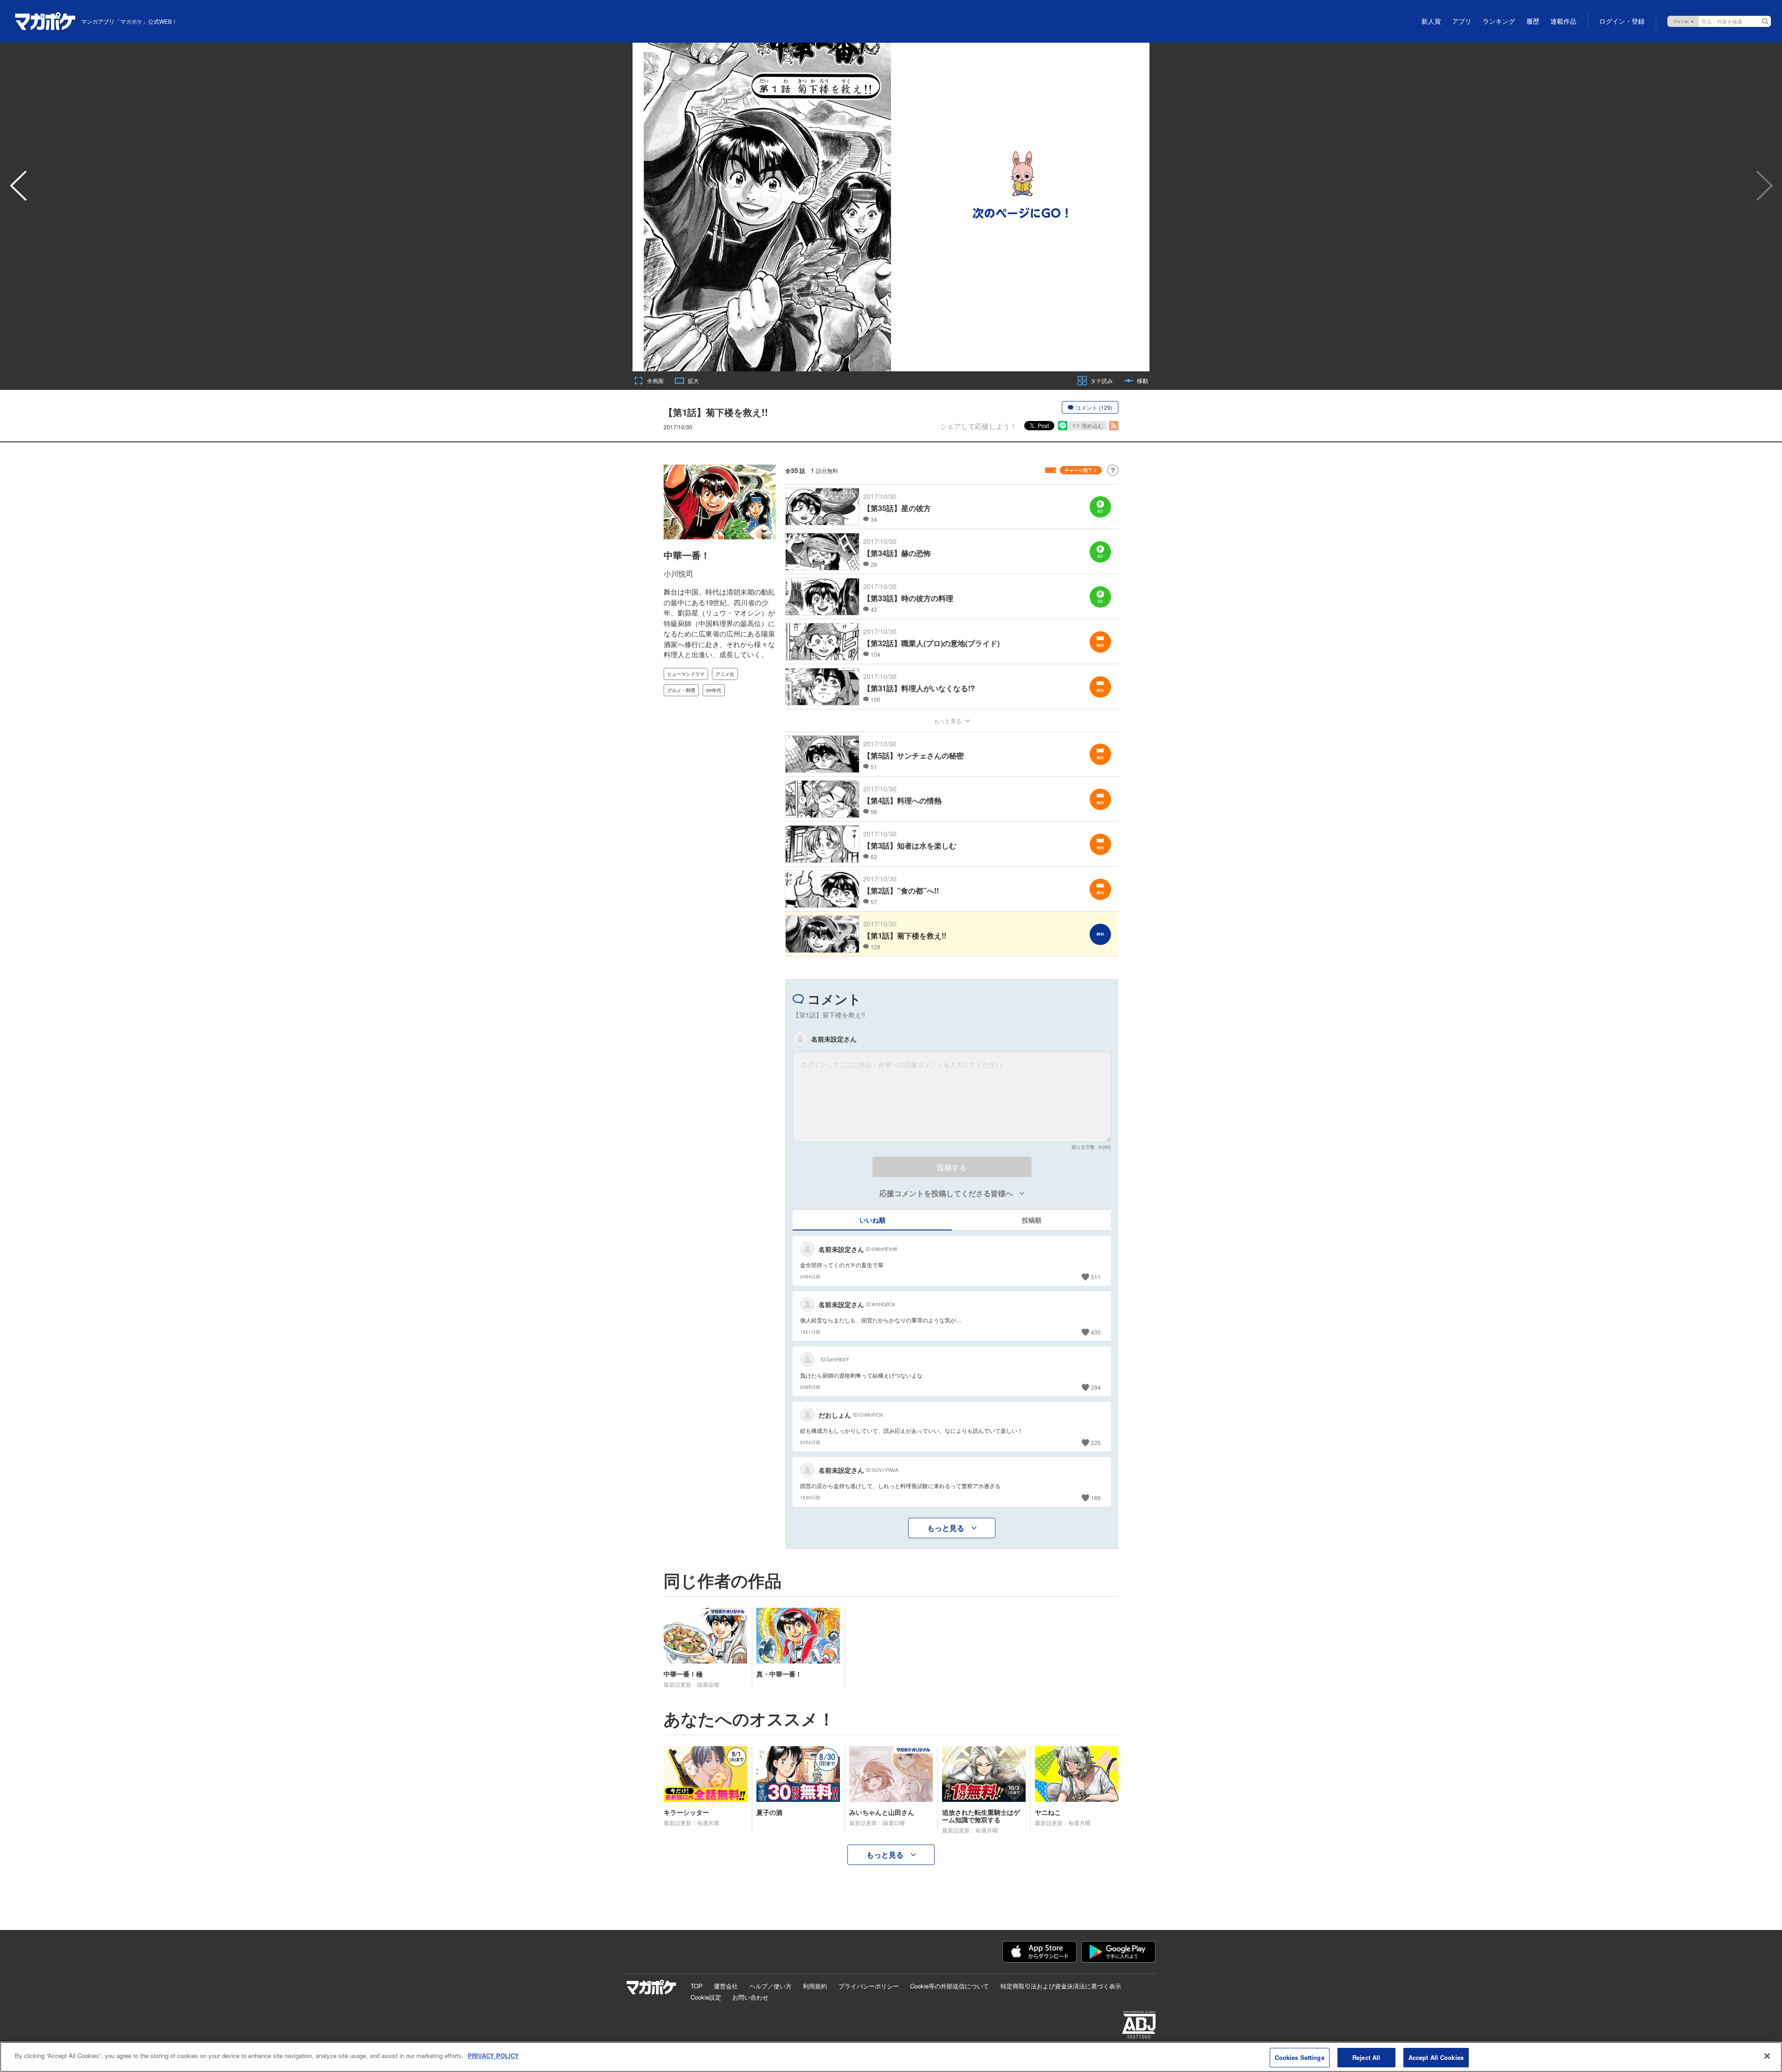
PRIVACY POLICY (493, 2056)
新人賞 (1431, 21)
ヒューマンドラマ (686, 674)
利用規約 (815, 1986)
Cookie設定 (706, 1997)
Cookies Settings (1300, 2057)
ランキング (1499, 21)
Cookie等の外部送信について (949, 1986)
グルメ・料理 (681, 690)
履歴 (1533, 21)
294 (1096, 1387)
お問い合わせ (750, 1997)
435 (1096, 1332)
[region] (891, 2057)
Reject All (1366, 2057)
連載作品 (1563, 21)
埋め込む (1092, 425)
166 (1096, 1498)
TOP (697, 1986)
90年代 (714, 690)
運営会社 (726, 1986)
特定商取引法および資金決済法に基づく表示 (1061, 1986)
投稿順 (1032, 1220)
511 (1096, 1277)
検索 (1765, 21)
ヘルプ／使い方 (771, 1986)
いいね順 (872, 1220)
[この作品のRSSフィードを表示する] (1114, 426)
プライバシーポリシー (869, 1986)
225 (1096, 1442)
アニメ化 (725, 674)
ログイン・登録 (1622, 21)
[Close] (1767, 2056)
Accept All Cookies (1436, 2057)
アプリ (1462, 21)
